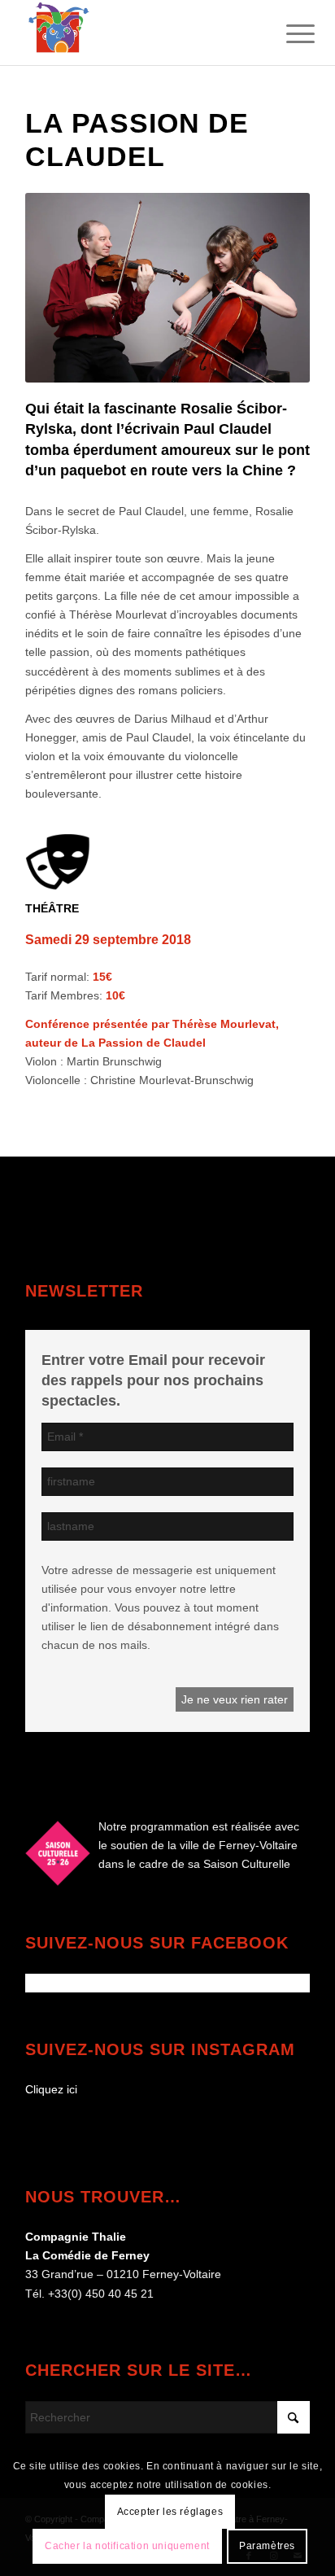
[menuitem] (288, 34)
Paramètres (267, 2546)
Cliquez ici (51, 2089)
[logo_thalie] (139, 33)
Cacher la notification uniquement (127, 2546)
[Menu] (288, 34)
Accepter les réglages (170, 2512)
